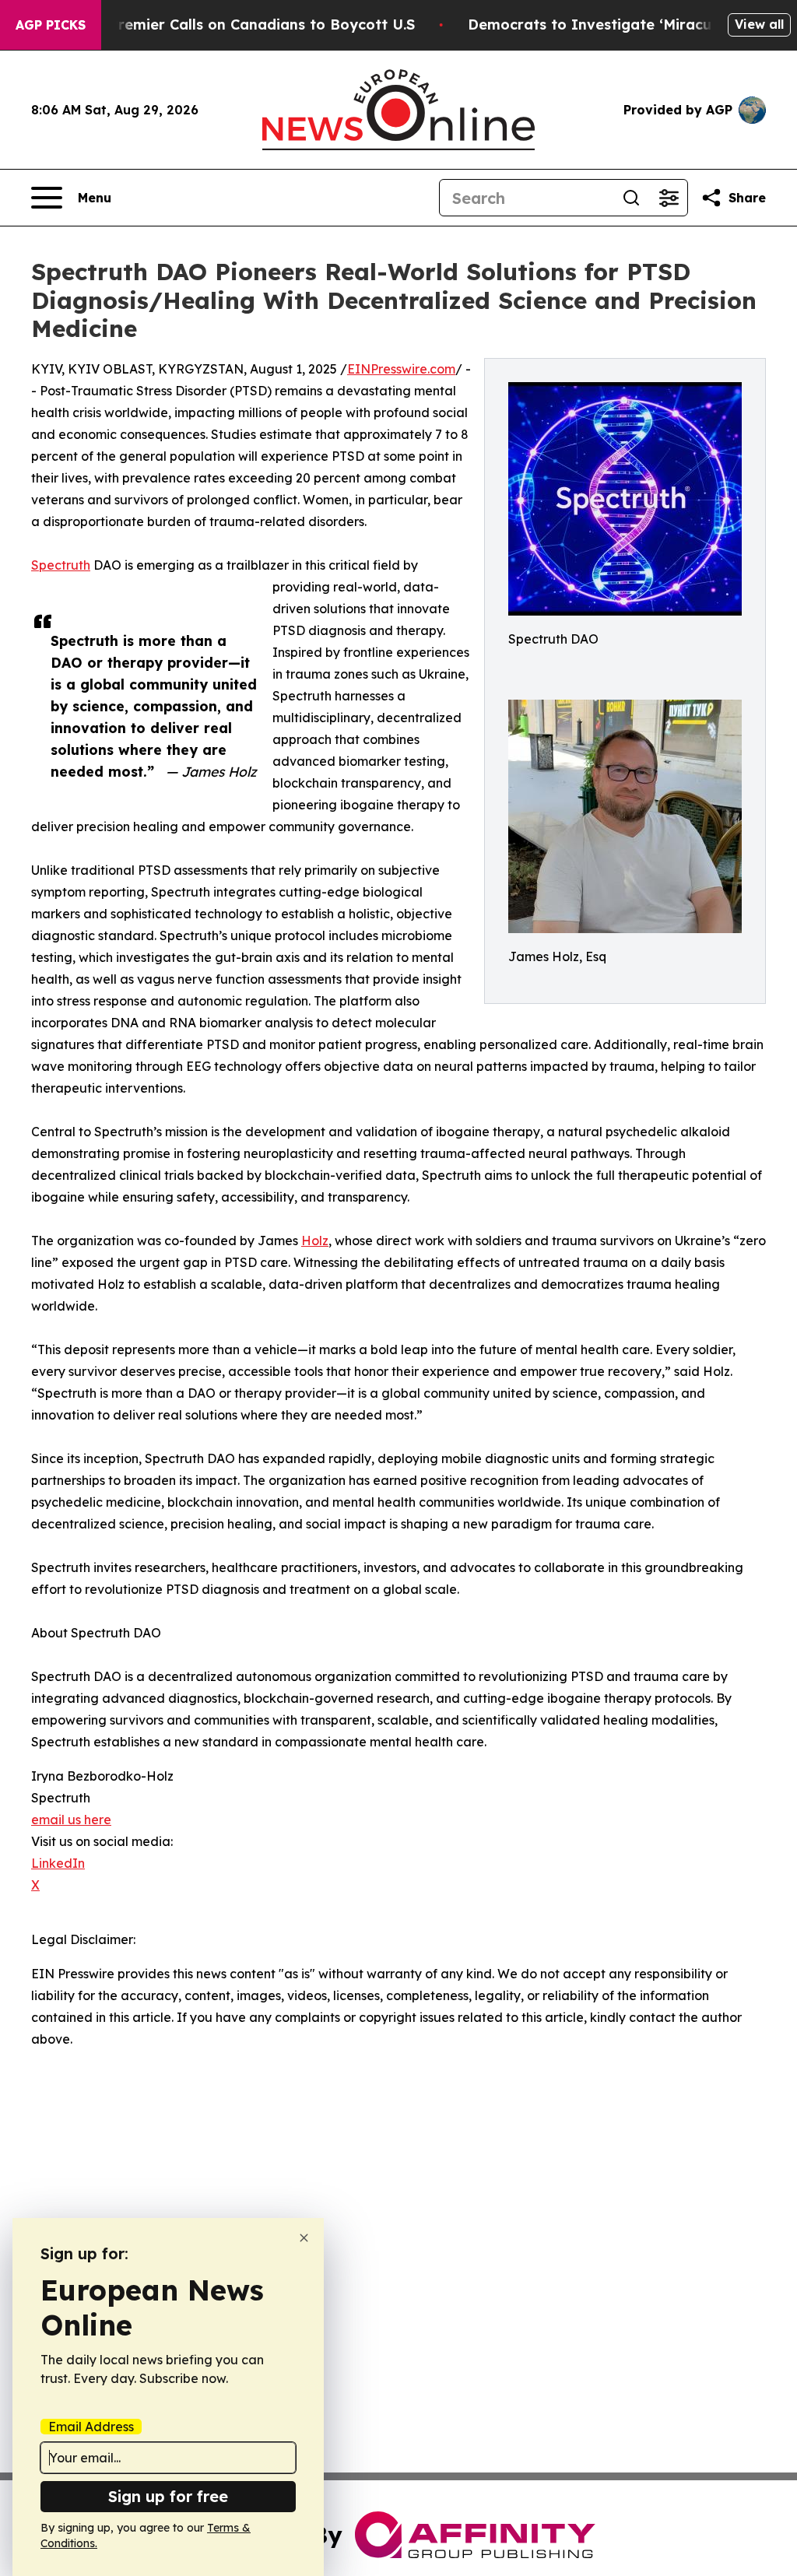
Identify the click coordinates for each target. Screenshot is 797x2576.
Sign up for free (168, 2496)
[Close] (304, 2238)
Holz (315, 1241)
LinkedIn (58, 1863)
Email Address (91, 2427)
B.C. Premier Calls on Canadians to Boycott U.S (247, 25)
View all (759, 24)
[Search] (631, 198)
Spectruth (61, 565)
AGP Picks (51, 25)
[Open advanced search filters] (669, 198)
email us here (71, 1820)
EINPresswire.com (401, 369)
